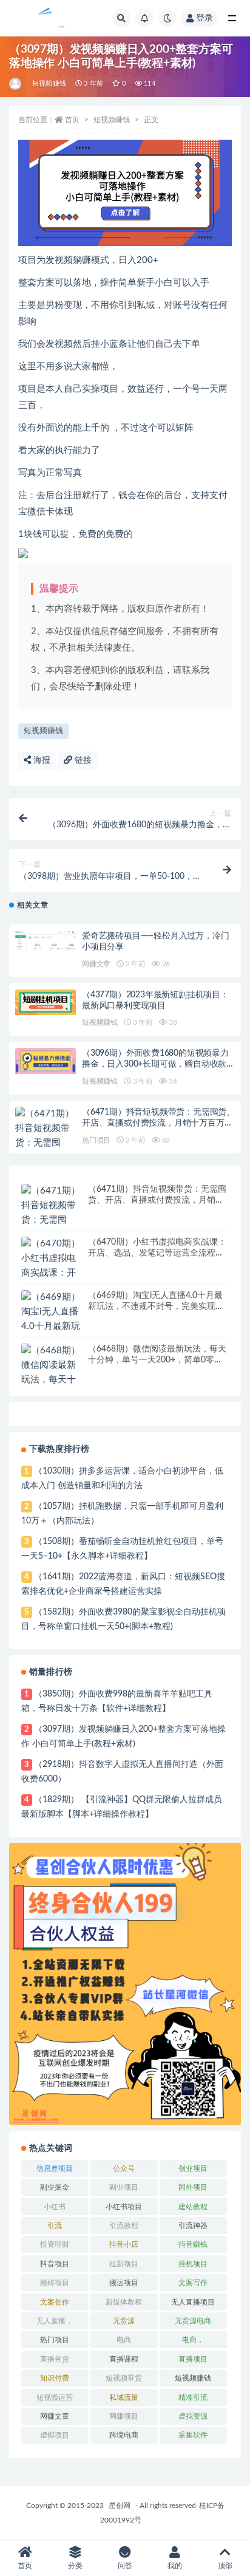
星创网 (120, 2506)
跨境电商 (124, 2435)
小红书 (55, 2207)
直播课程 (124, 2359)
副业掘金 (55, 2187)
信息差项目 (55, 2168)
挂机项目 (193, 2264)
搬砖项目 (55, 2283)
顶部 (225, 2566)
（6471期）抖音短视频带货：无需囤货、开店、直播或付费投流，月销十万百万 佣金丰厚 (158, 1123)
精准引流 (193, 2397)
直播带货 (55, 2359)
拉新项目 (124, 2264)
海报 (41, 760)
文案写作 (193, 2283)
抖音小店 (124, 2244)
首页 (72, 120)
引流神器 (193, 2226)
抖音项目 (55, 2264)
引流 (55, 2226)
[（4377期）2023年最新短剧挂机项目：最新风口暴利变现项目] (46, 1003)
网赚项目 (124, 2416)
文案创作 (55, 2302)
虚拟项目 (55, 2435)
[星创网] (16, 84)
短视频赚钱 (49, 84)
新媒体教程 (124, 2302)
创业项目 (193, 2168)
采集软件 (193, 2435)
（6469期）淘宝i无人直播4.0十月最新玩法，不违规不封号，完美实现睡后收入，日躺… (156, 1307)
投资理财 (55, 2244)
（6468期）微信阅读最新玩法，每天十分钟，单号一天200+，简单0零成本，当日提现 (157, 1360)
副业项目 (124, 2187)
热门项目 (96, 1140)
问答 (125, 2566)
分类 (75, 2566)
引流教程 (124, 2226)
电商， (193, 2340)
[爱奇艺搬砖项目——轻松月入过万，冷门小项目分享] (46, 941)
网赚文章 (96, 964)
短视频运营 (55, 2397)
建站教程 (193, 2207)
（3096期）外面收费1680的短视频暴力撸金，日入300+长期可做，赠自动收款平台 (158, 1064)
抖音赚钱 (193, 2244)
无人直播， (55, 2321)
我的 (175, 2566)
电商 (124, 2340)
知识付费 (55, 2378)
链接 (82, 760)
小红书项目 (124, 2207)
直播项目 (193, 2359)
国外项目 (193, 2187)
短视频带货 (124, 2378)
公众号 (124, 2168)
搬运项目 (124, 2283)
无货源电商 (193, 2321)
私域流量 (124, 2397)
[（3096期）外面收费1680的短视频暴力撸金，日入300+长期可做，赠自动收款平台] (46, 1061)
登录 (204, 18)
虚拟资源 (193, 2416)
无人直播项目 (193, 2302)
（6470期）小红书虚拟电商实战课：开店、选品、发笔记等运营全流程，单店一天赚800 (157, 1253)
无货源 (124, 2321)
